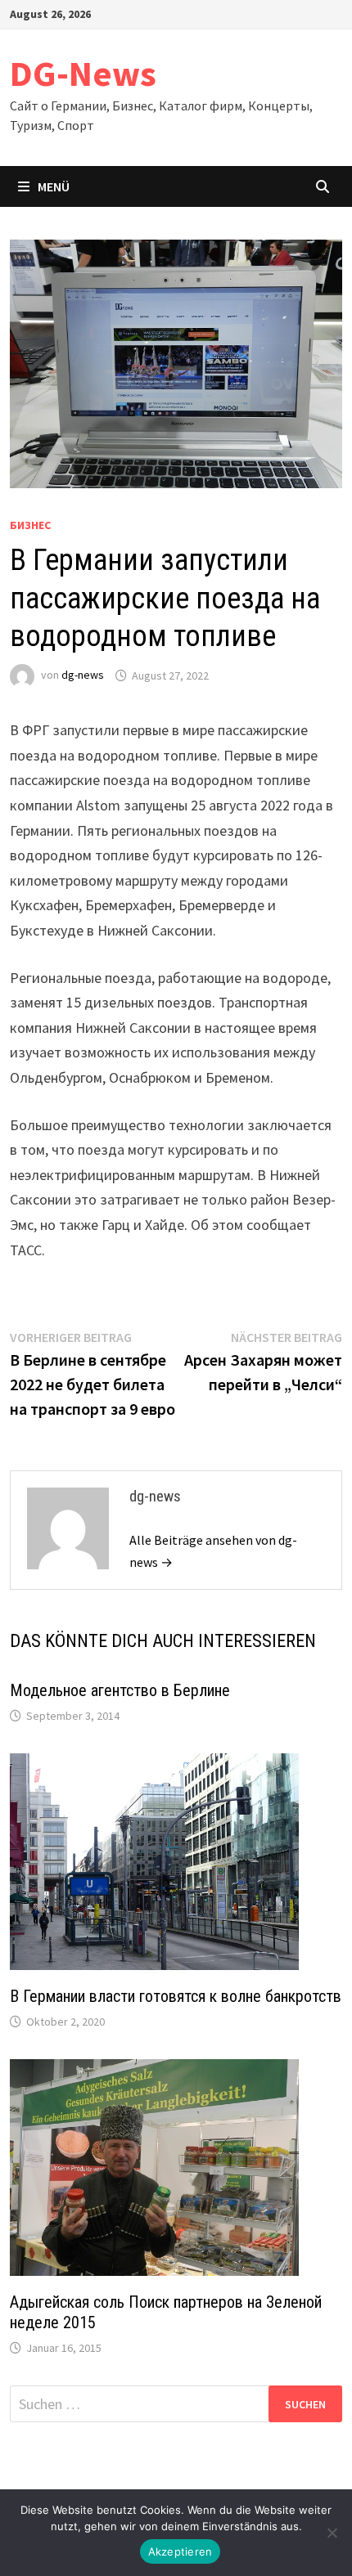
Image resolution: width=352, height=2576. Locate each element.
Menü (54, 186)
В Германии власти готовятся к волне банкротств (176, 1996)
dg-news (83, 675)
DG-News (83, 73)
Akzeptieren (181, 2551)
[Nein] (332, 2533)
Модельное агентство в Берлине (120, 1690)
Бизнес (30, 525)
